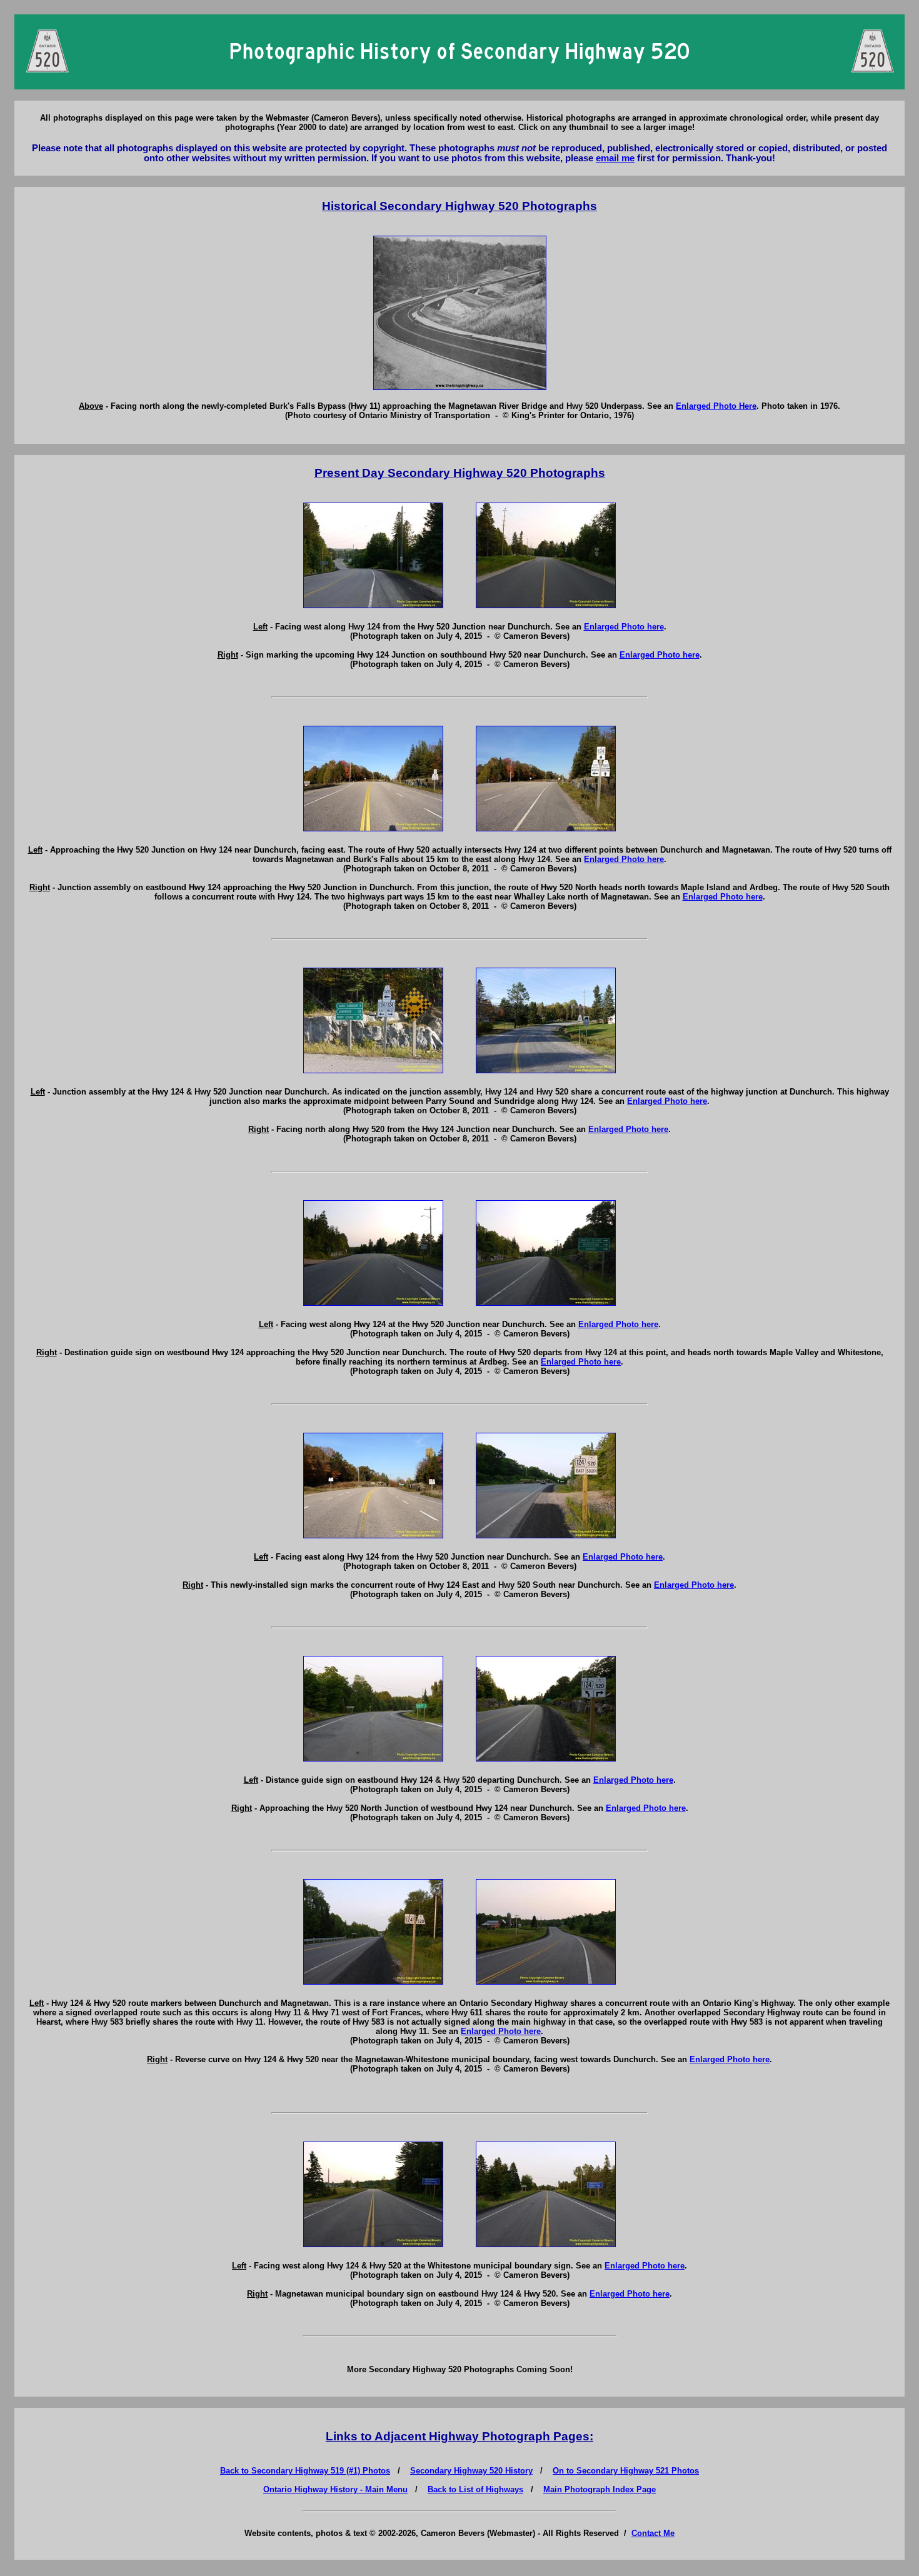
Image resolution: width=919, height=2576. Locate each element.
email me (615, 158)
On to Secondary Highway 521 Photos (626, 2471)
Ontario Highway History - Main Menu (335, 2489)
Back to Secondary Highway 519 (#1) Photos (305, 2471)
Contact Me (653, 2533)
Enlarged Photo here (624, 627)
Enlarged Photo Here (716, 406)
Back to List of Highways (475, 2489)
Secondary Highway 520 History (471, 2471)
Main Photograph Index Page (600, 2489)
